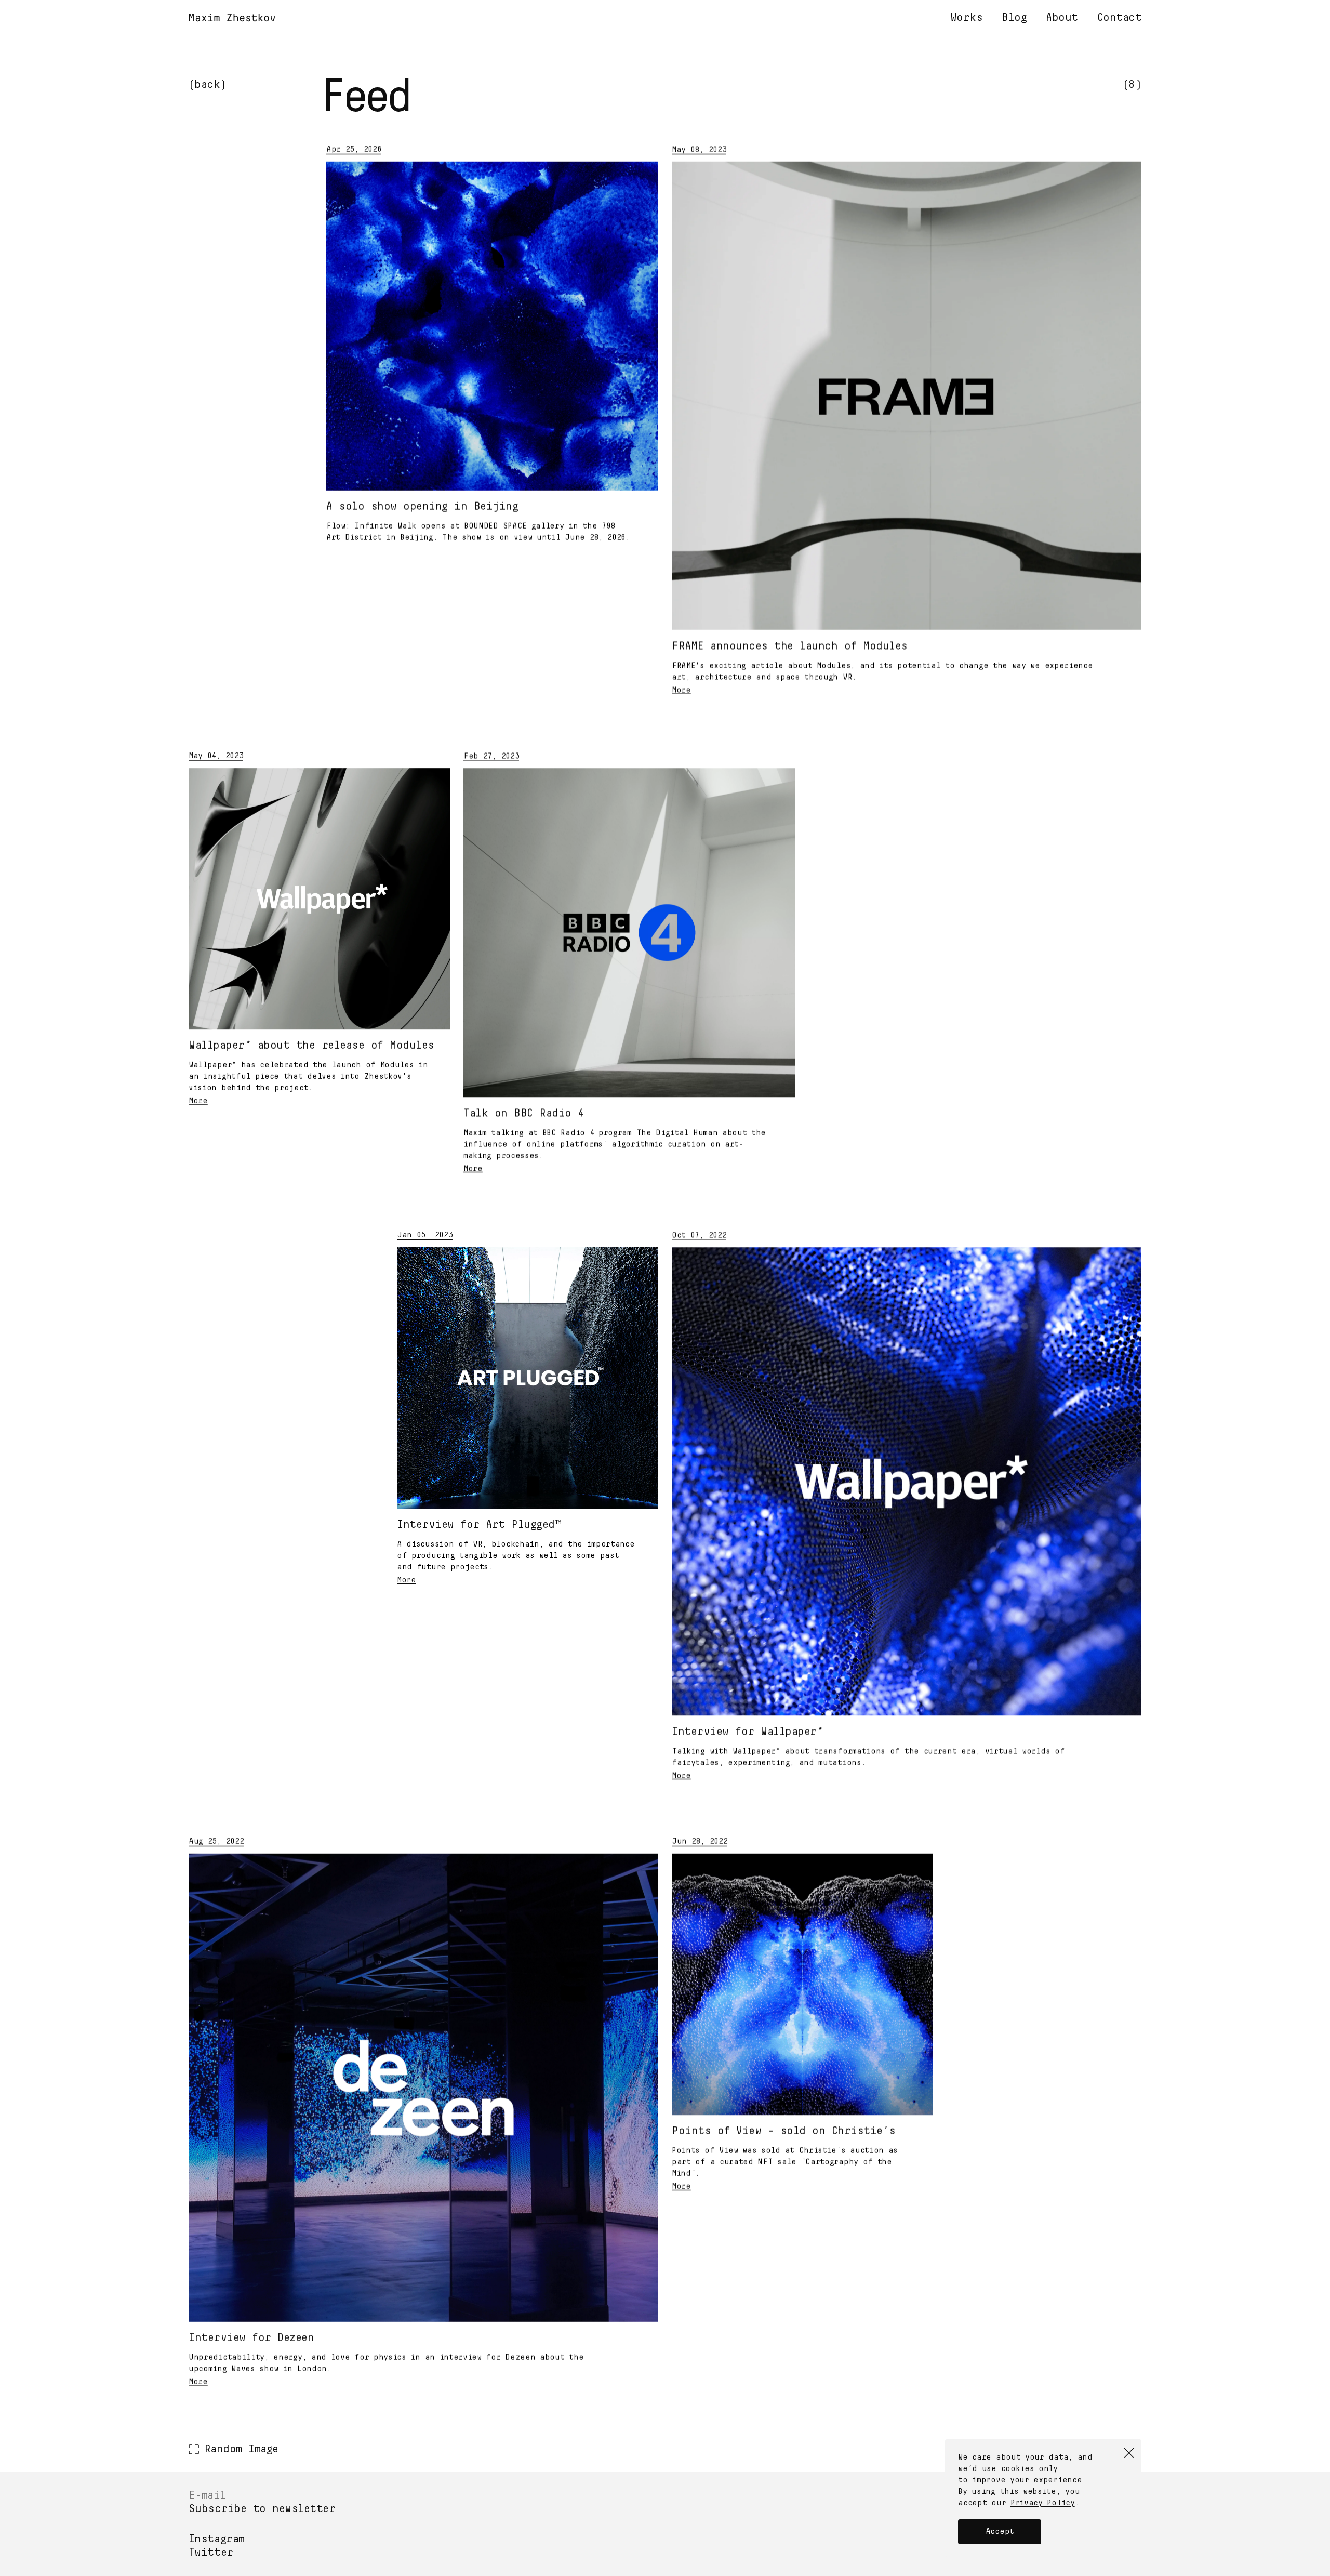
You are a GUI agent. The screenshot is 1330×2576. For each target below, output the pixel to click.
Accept (1000, 2532)
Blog (1014, 18)
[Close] (1129, 2453)
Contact (1120, 18)
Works (967, 18)
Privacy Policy (1043, 2503)
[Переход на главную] (232, 19)
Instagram (217, 2539)
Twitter (211, 2553)
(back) (208, 85)
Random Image (241, 2449)
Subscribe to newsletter (262, 2509)
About (1062, 18)
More (681, 690)
